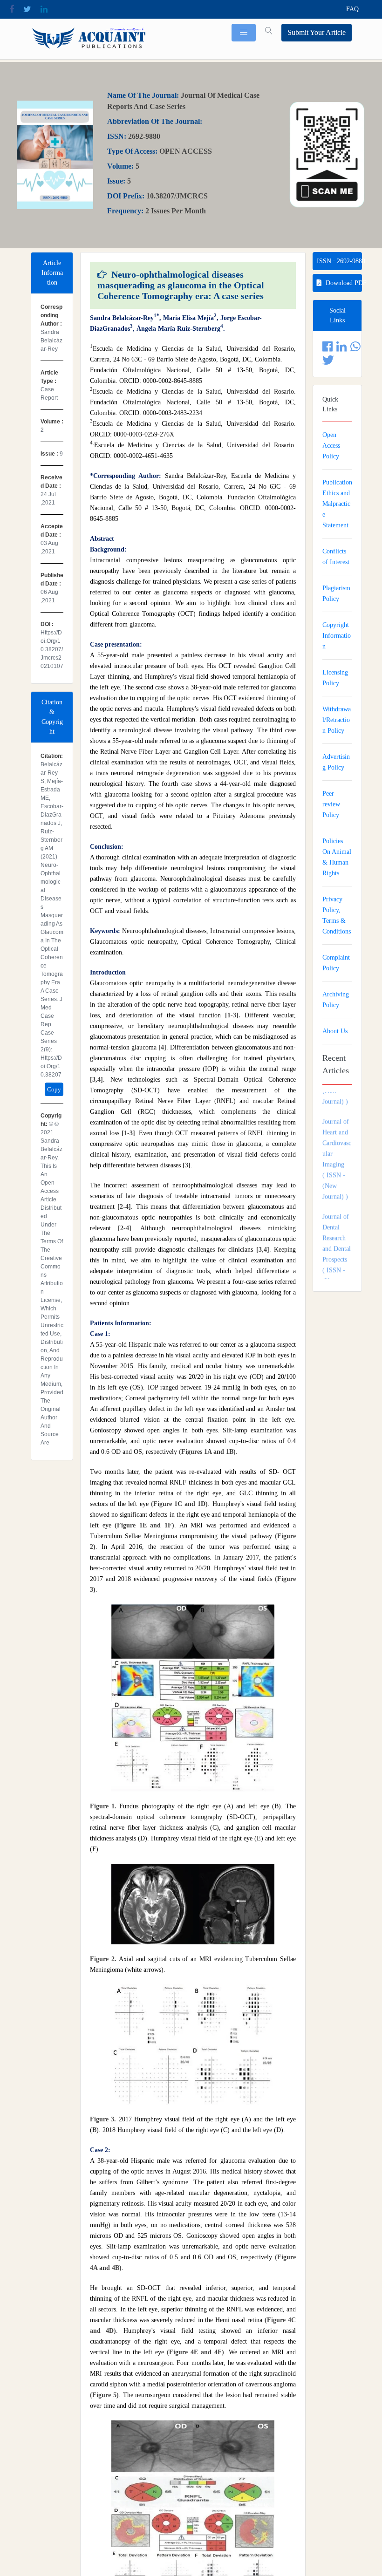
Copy (54, 1089)
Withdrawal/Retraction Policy (337, 720)
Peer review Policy (331, 804)
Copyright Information (337, 636)
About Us (335, 1031)
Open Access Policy (331, 446)
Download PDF (344, 283)
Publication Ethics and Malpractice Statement (337, 504)
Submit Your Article (317, 32)
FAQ (352, 9)
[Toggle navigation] (244, 33)
